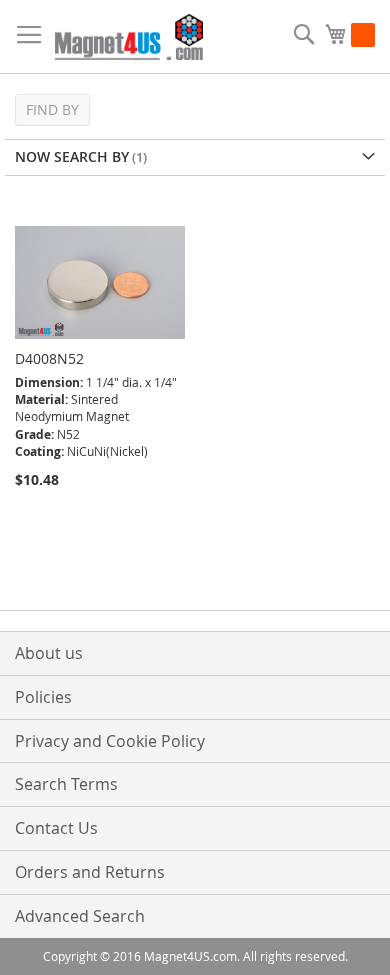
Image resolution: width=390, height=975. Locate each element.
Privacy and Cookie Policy (110, 741)
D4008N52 (49, 358)
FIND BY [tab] (52, 109)
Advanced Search (80, 916)
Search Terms (66, 784)
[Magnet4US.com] (129, 37)
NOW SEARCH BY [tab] (72, 156)
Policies (43, 697)
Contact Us (56, 828)
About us (49, 653)
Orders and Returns (90, 872)
